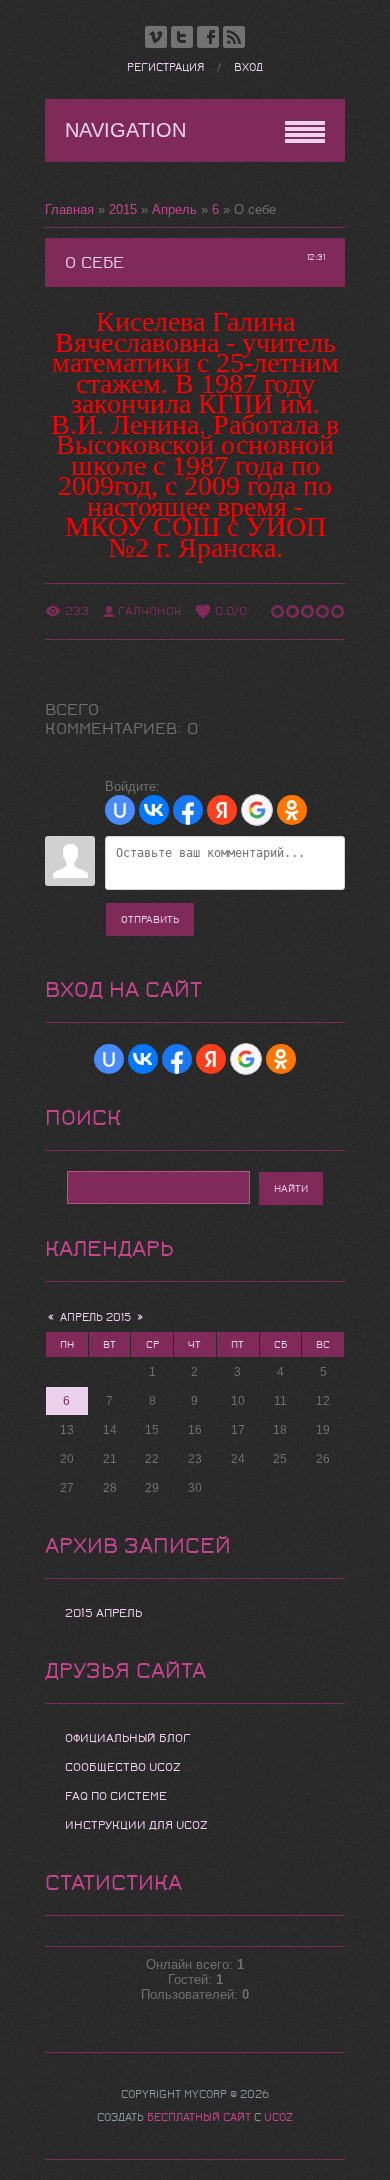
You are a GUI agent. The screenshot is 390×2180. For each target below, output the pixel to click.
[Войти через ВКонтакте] (154, 810)
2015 (123, 209)
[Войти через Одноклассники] (292, 810)
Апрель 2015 (95, 1317)
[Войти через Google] (257, 810)
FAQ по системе (116, 1796)
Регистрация (165, 67)
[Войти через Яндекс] (222, 810)
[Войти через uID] (120, 810)
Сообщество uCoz (123, 1767)
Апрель (174, 209)
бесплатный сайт (199, 2117)
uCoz (278, 2117)
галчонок (150, 611)
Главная (69, 209)
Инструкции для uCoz (136, 1825)
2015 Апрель (103, 1613)
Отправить (150, 919)
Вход (248, 67)
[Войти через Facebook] (188, 810)
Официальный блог (128, 1738)
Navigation (125, 130)
